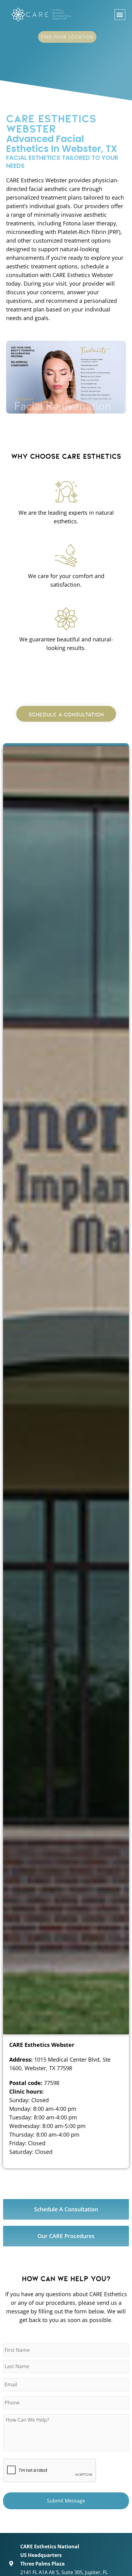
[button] (120, 15)
